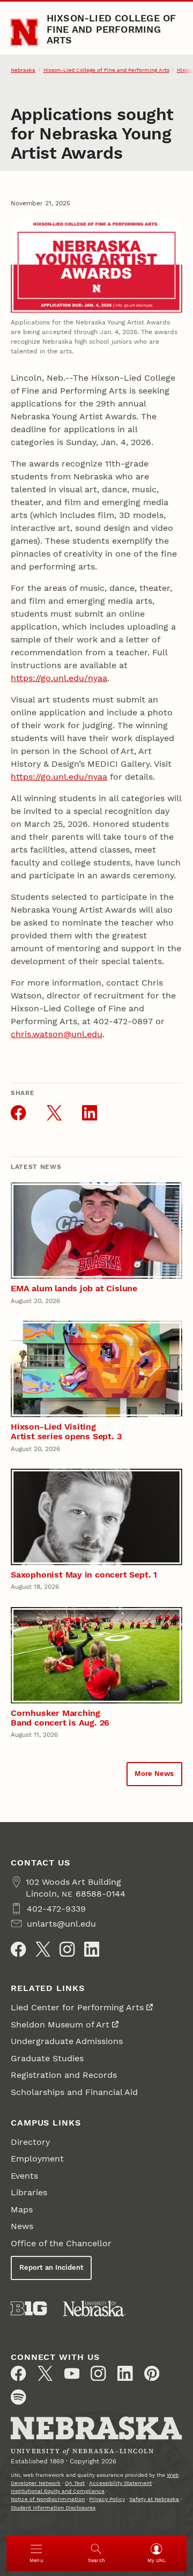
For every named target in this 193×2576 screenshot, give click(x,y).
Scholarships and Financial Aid (74, 2092)
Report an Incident (51, 2267)
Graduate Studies (47, 2058)
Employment (37, 2159)
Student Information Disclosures (53, 2508)
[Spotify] (18, 2397)
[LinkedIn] (92, 1949)
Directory (30, 2142)
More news (154, 1774)
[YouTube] (72, 2373)
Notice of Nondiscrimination (48, 2499)
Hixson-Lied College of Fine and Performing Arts (112, 29)
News (22, 2226)
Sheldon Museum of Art (60, 2024)
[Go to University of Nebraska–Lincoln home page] (24, 32)
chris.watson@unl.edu (57, 1034)
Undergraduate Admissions (67, 2041)
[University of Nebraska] (94, 2308)
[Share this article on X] (54, 1113)
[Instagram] (67, 1949)
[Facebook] (18, 1949)
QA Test (75, 2483)
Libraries (29, 2192)
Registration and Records (64, 2075)
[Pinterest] (152, 2373)
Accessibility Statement (120, 2483)
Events (24, 2176)
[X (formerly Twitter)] (45, 2373)
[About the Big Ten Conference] (29, 2308)
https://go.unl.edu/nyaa (59, 678)
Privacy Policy (107, 2499)
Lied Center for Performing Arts (77, 2007)
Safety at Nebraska (154, 2499)
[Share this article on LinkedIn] (90, 1113)
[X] (43, 1949)
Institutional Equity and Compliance (58, 2491)
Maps (22, 2209)
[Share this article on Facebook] (18, 1113)
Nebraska (23, 70)
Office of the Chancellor (61, 2243)
